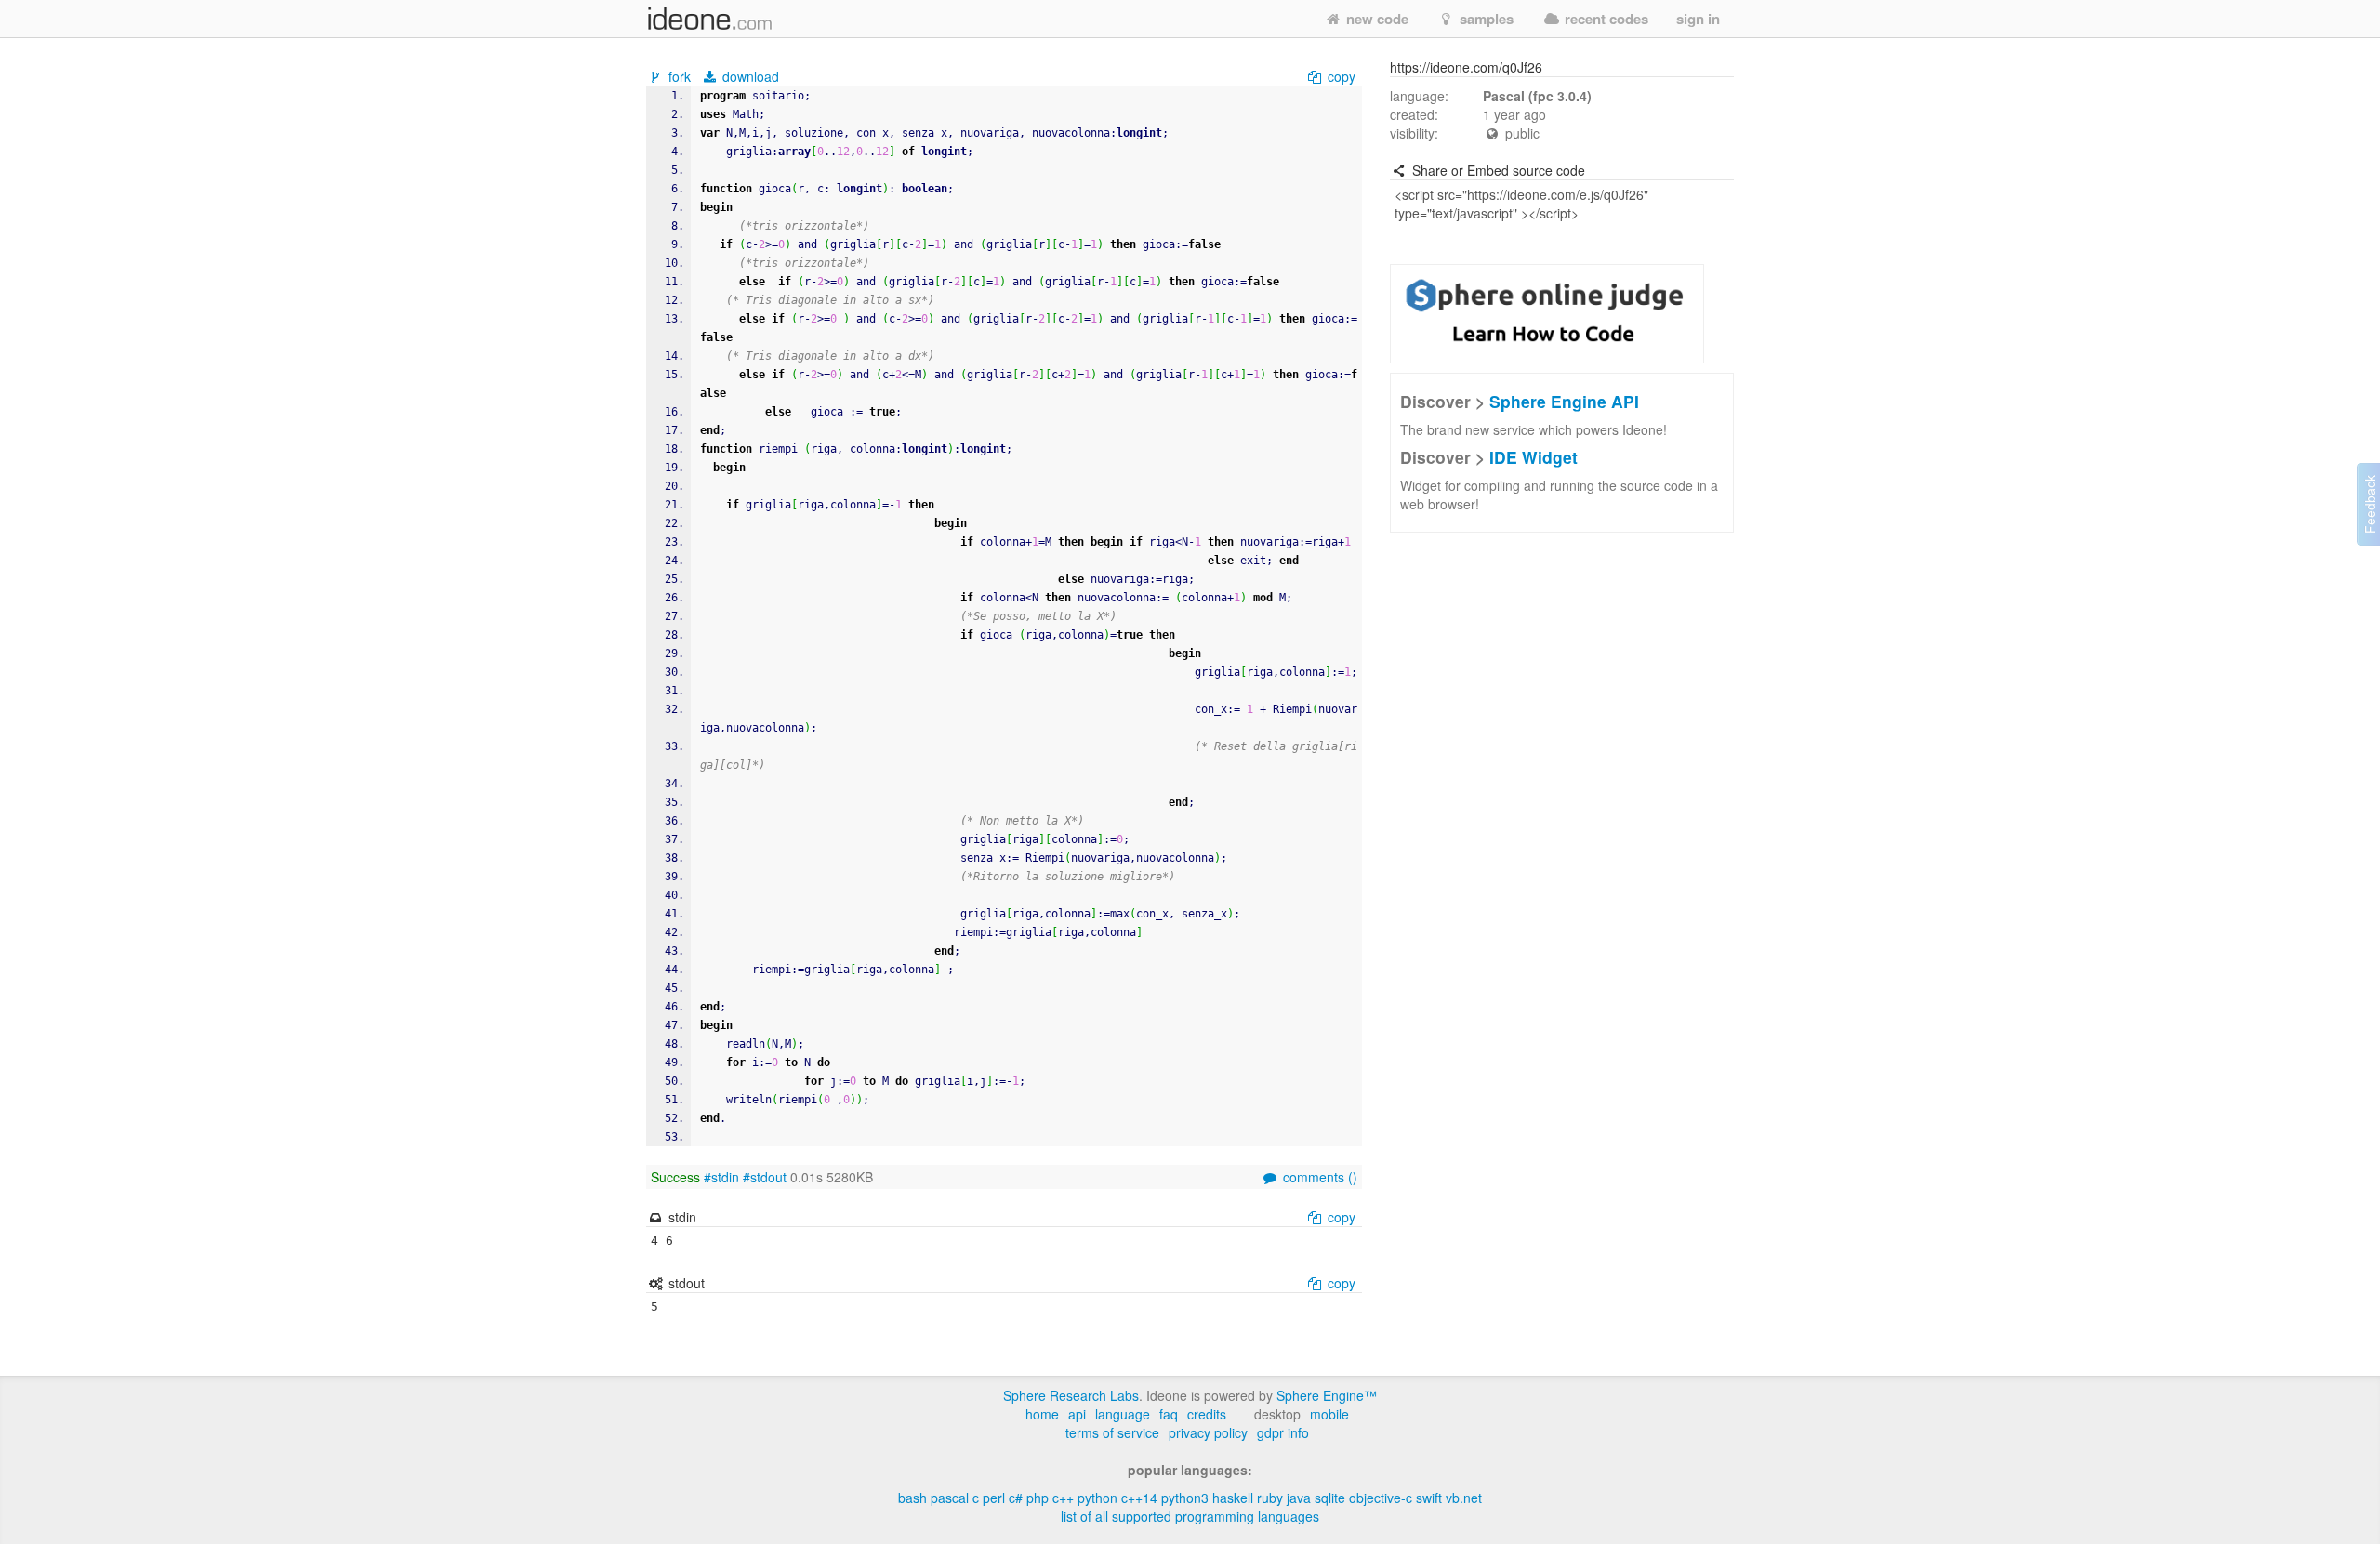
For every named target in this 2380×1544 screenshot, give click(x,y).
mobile (1329, 1414)
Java (1299, 1498)
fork (680, 76)
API (1077, 1414)
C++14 (1139, 1498)
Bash (912, 1498)
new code (1375, 19)
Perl (994, 1498)
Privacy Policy (1208, 1432)
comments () (1318, 1177)
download (749, 76)
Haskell (1233, 1498)
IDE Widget (1534, 457)
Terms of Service (1112, 1432)
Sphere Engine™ (1327, 1395)
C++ (1063, 1498)
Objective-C (1381, 1498)
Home (1042, 1414)
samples (1485, 19)
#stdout (765, 1177)
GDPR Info (1283, 1432)
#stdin (721, 1177)
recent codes (1605, 19)
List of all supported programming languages (1190, 1516)
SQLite (1330, 1498)
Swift (1429, 1498)
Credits (1207, 1414)
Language (1123, 1414)
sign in (1698, 19)
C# (1016, 1498)
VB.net (1464, 1498)
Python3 (1185, 1498)
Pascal (950, 1498)
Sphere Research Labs (1071, 1395)
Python (1097, 1498)
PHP (1038, 1498)
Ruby (1270, 1498)
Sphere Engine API (1564, 401)
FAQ (1169, 1414)
